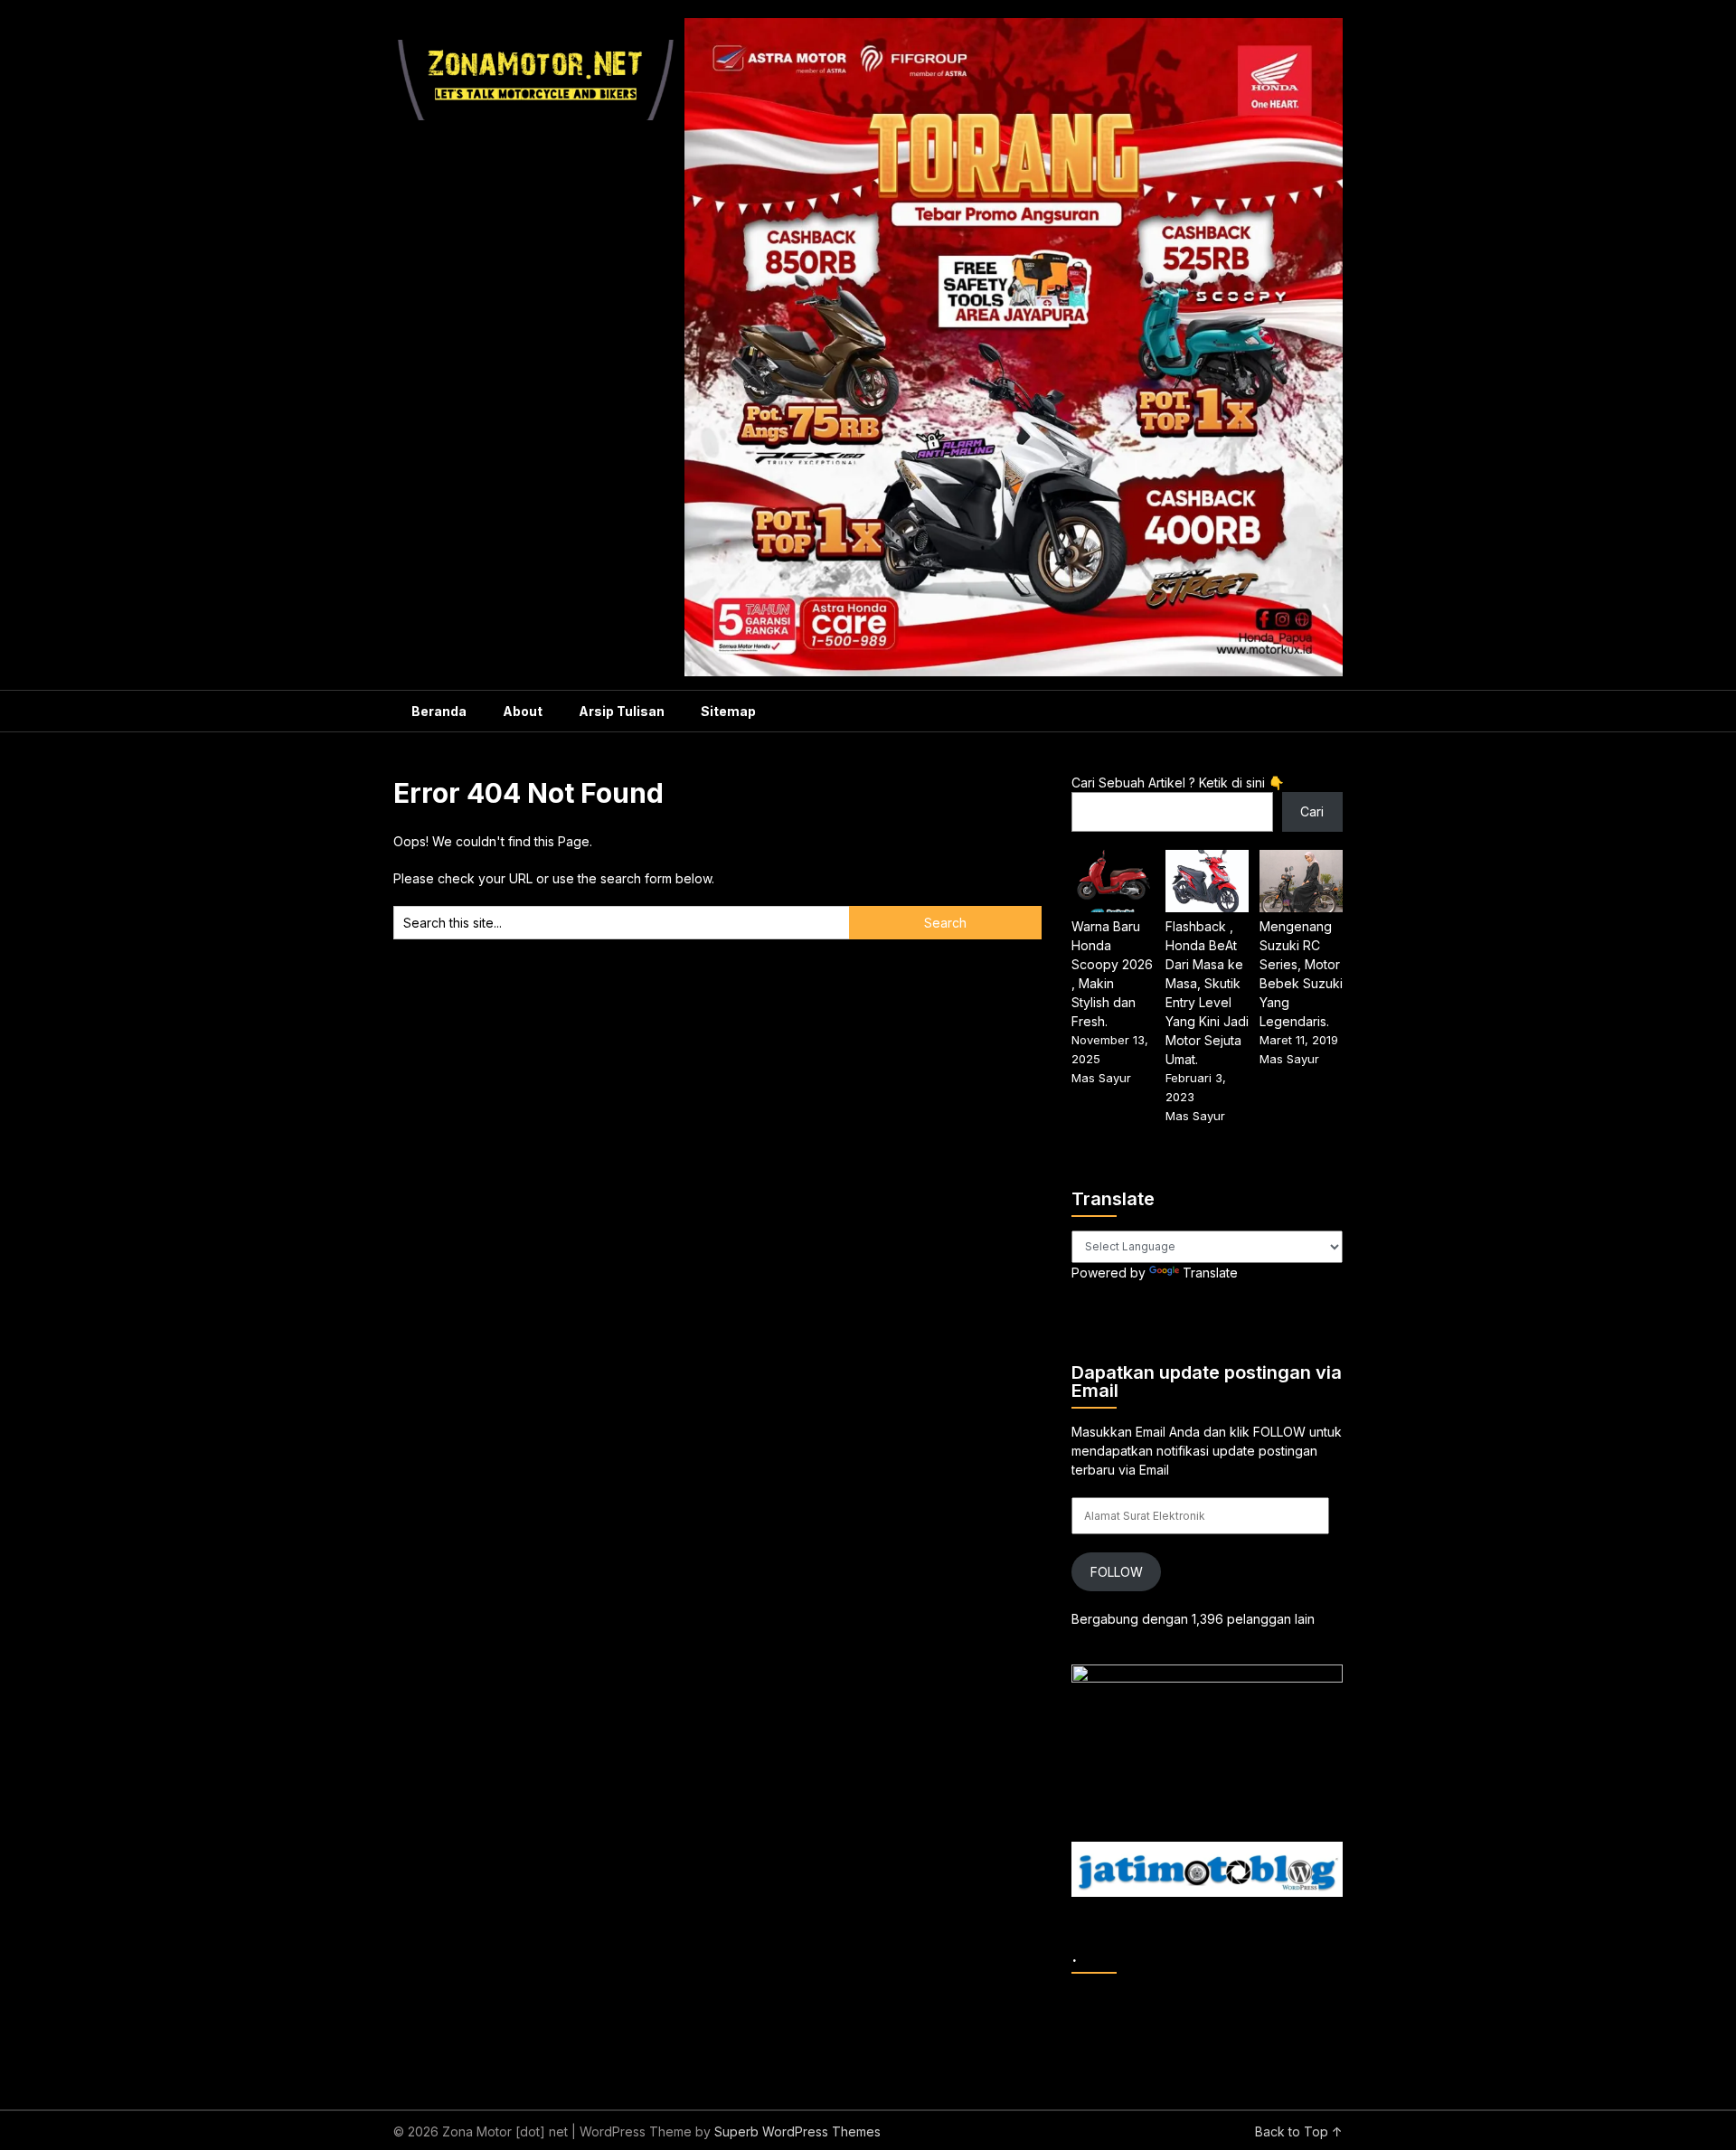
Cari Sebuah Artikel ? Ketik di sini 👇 (1178, 783)
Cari (1312, 811)
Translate (1210, 1273)
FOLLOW (1117, 1572)
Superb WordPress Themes (797, 2131)
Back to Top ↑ (1299, 2131)
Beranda (439, 711)
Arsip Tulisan (622, 711)
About (523, 711)
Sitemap (728, 711)
